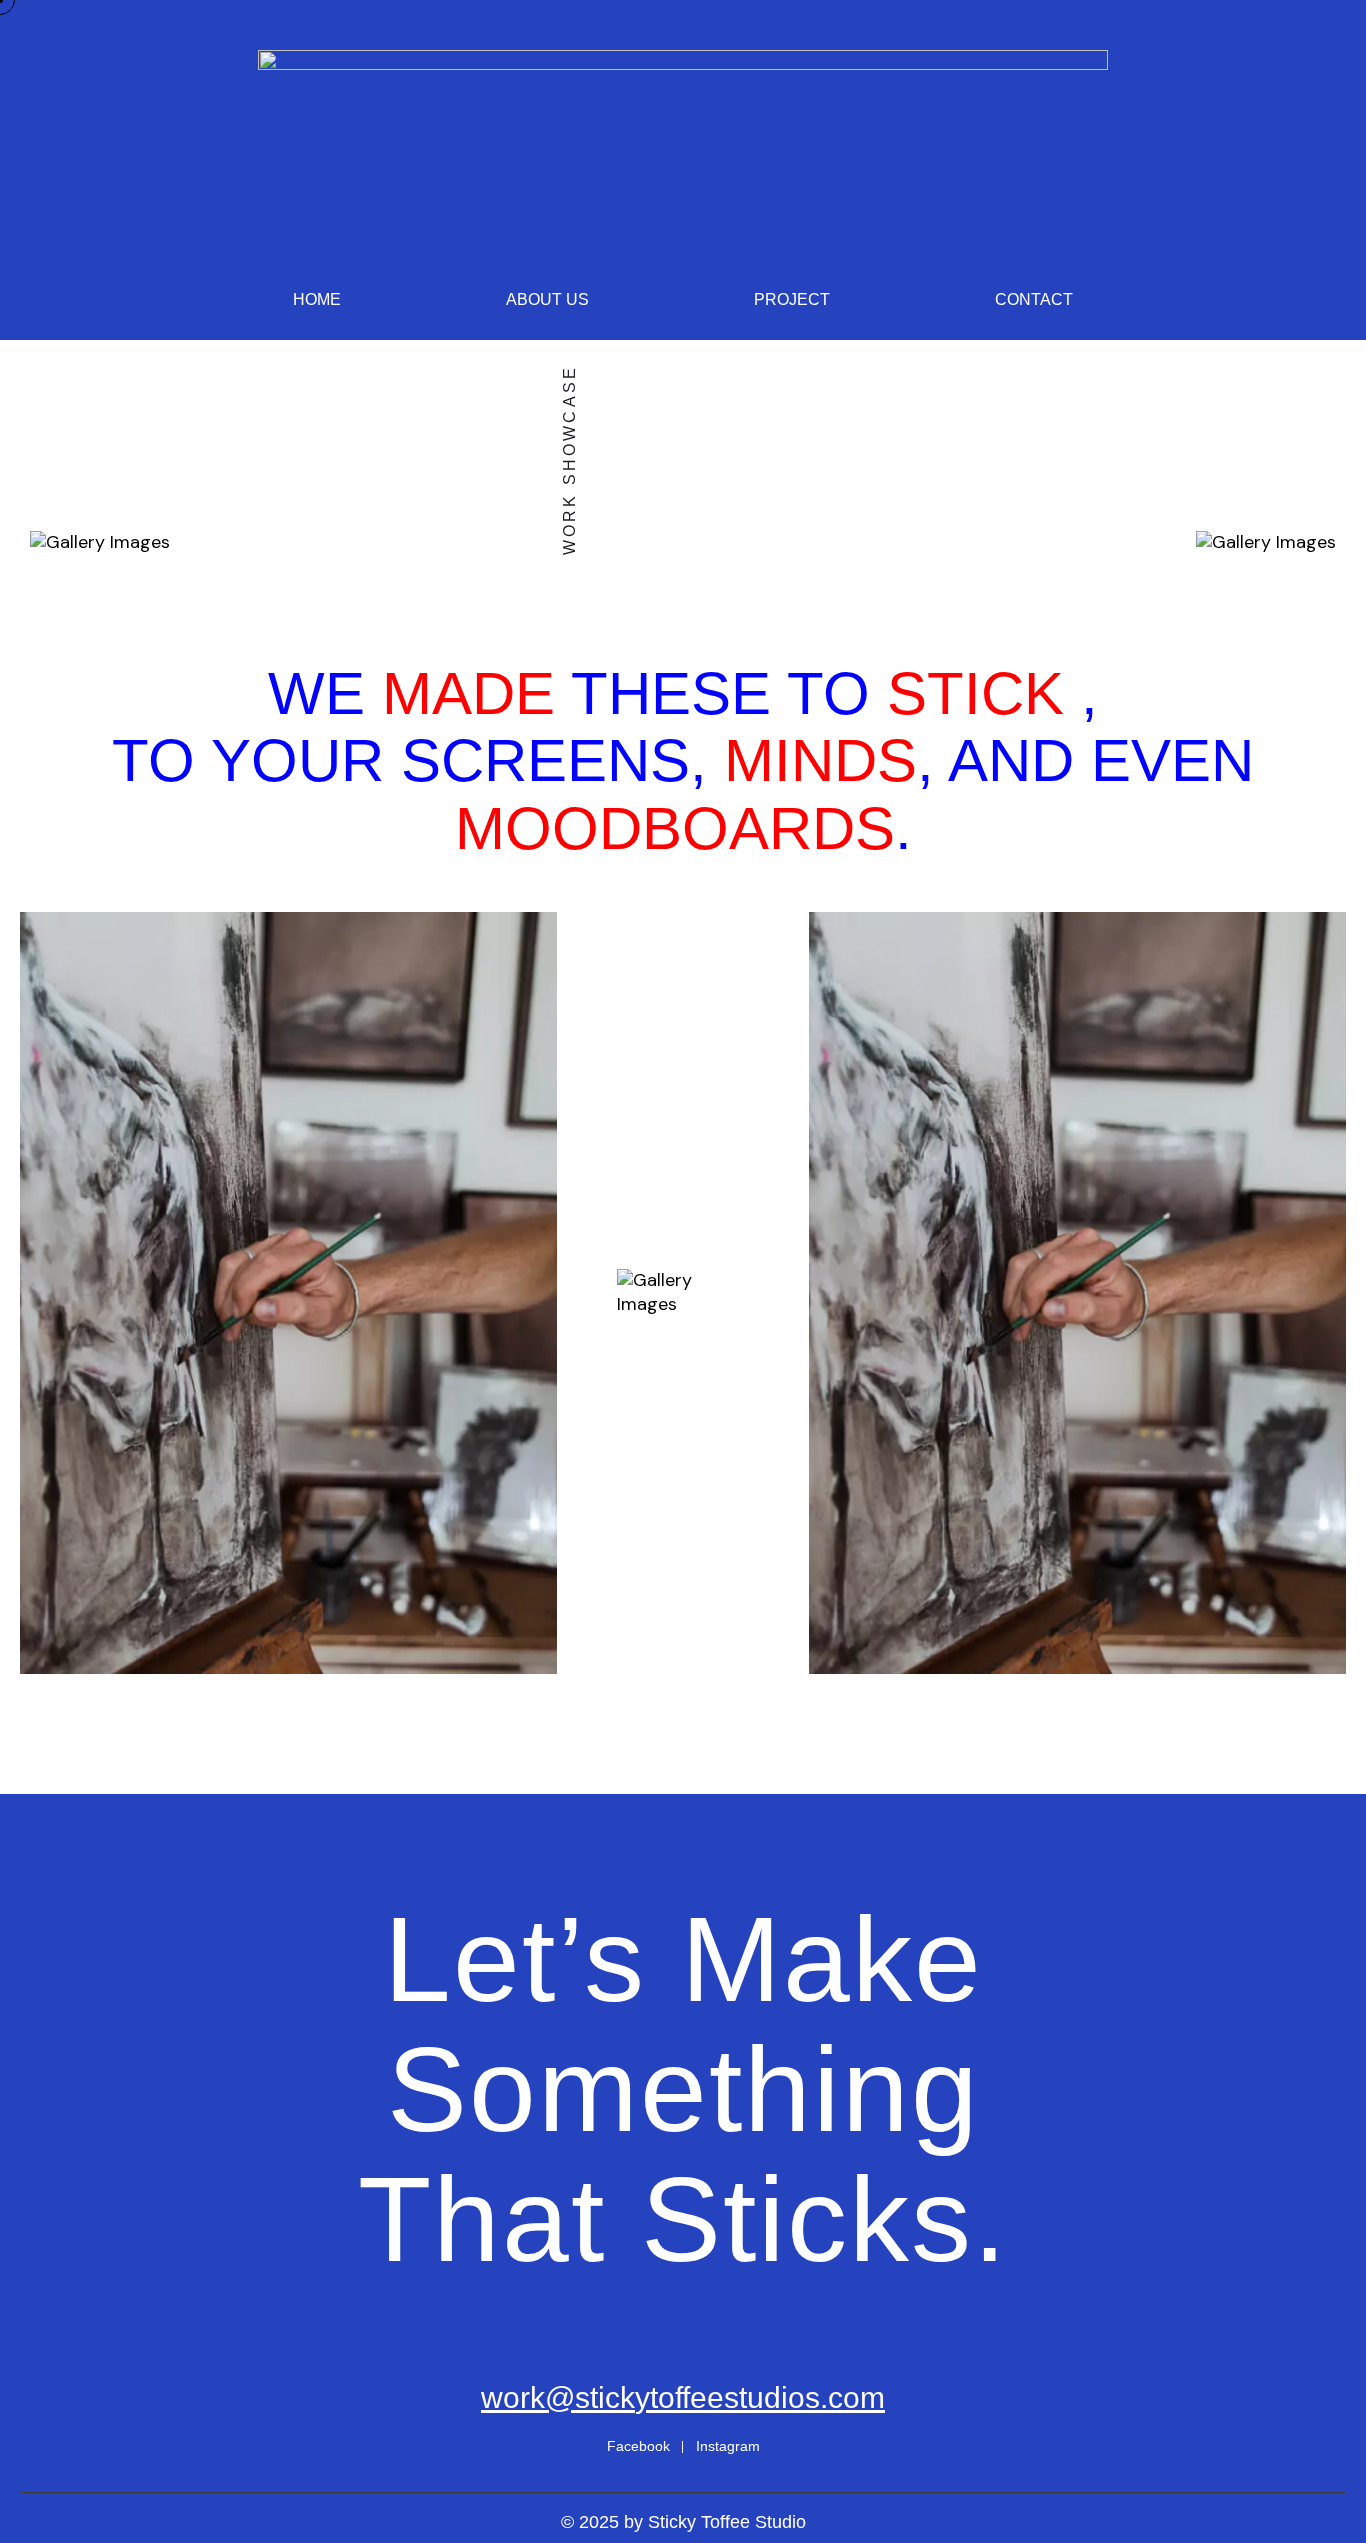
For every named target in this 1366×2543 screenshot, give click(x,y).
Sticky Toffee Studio (727, 2522)
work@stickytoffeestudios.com (683, 2397)
